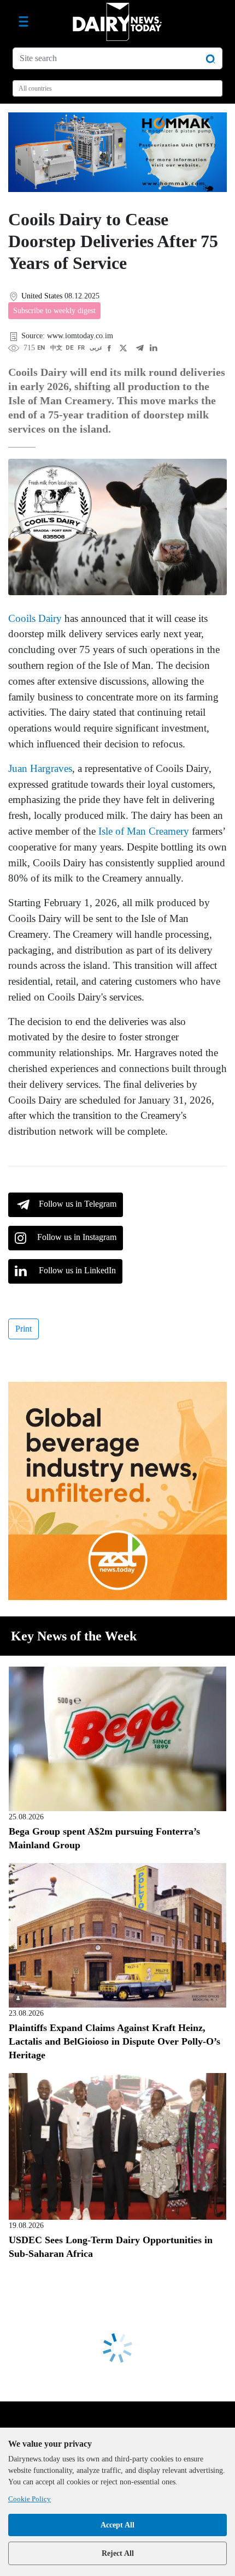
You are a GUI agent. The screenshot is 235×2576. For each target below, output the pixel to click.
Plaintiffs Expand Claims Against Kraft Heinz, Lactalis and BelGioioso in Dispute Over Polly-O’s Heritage (114, 2041)
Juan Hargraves (40, 768)
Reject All (118, 2553)
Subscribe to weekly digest (54, 311)
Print (23, 1329)
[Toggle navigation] (23, 22)
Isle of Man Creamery (144, 831)
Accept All (117, 2525)
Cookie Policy (30, 2499)
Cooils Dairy (35, 618)
